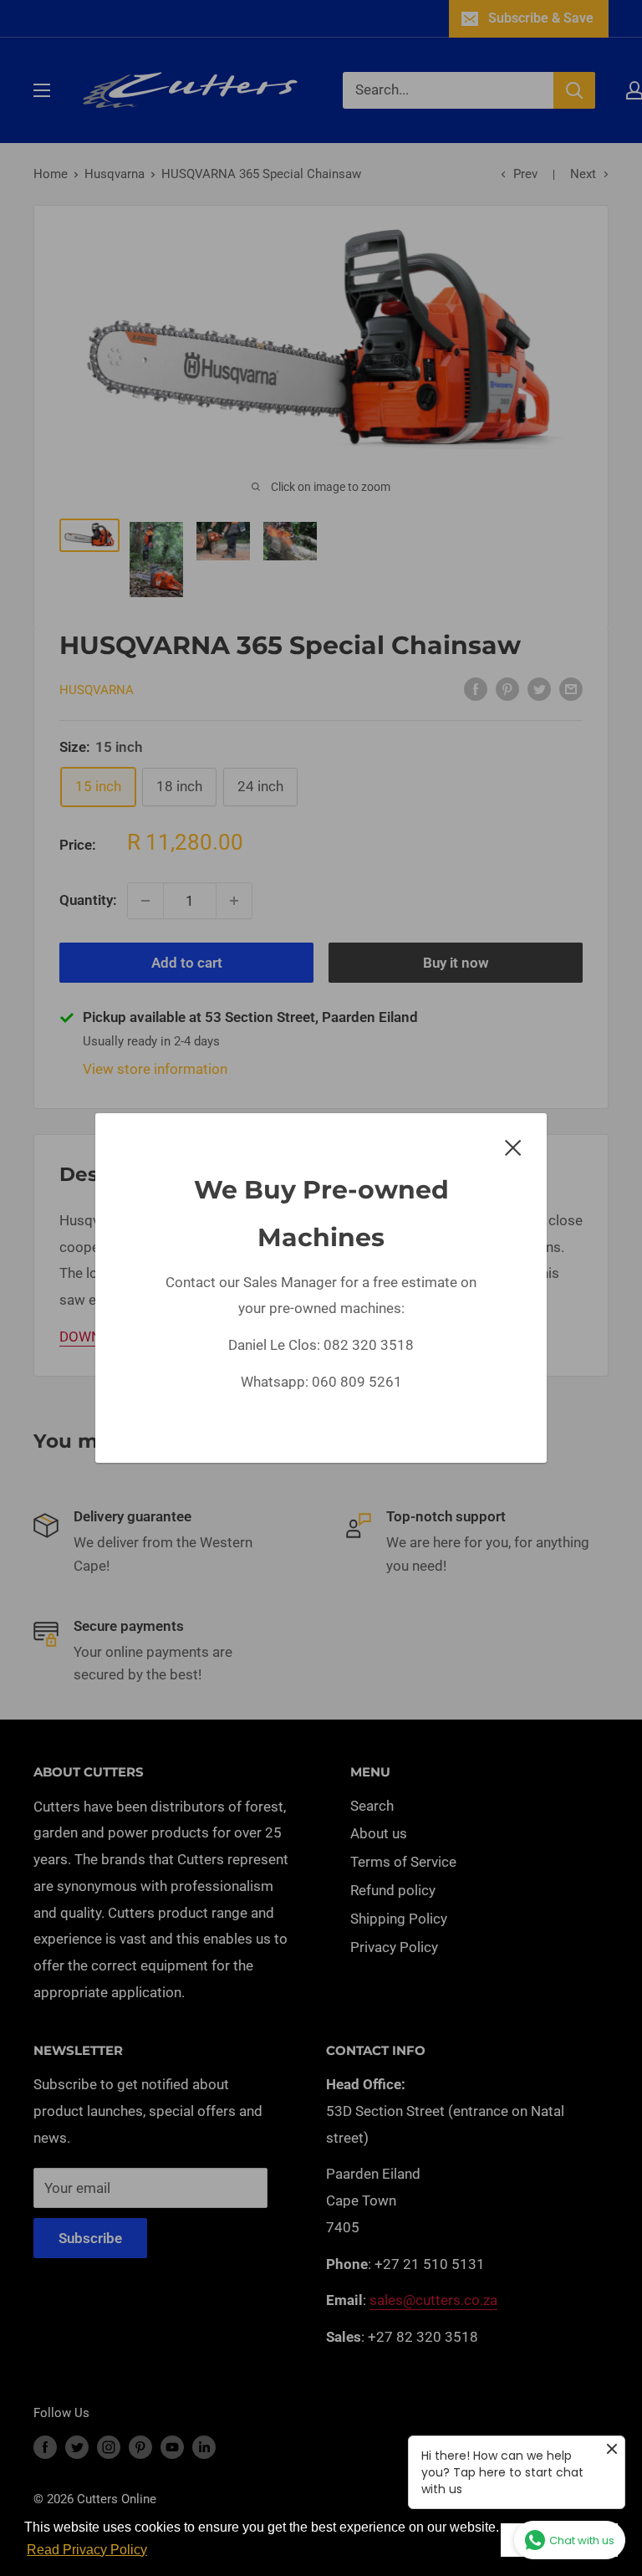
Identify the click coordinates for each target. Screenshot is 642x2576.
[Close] (513, 1147)
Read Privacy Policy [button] (87, 2550)
